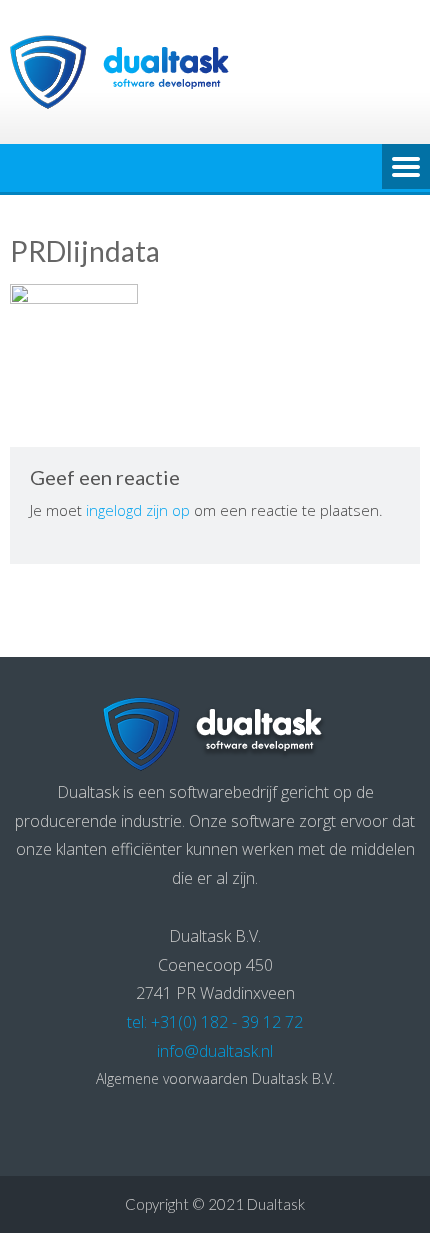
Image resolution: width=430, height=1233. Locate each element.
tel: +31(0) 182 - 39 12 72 (215, 1022)
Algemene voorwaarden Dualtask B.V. (215, 1078)
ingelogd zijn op (138, 510)
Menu (406, 168)
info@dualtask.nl (215, 1051)
